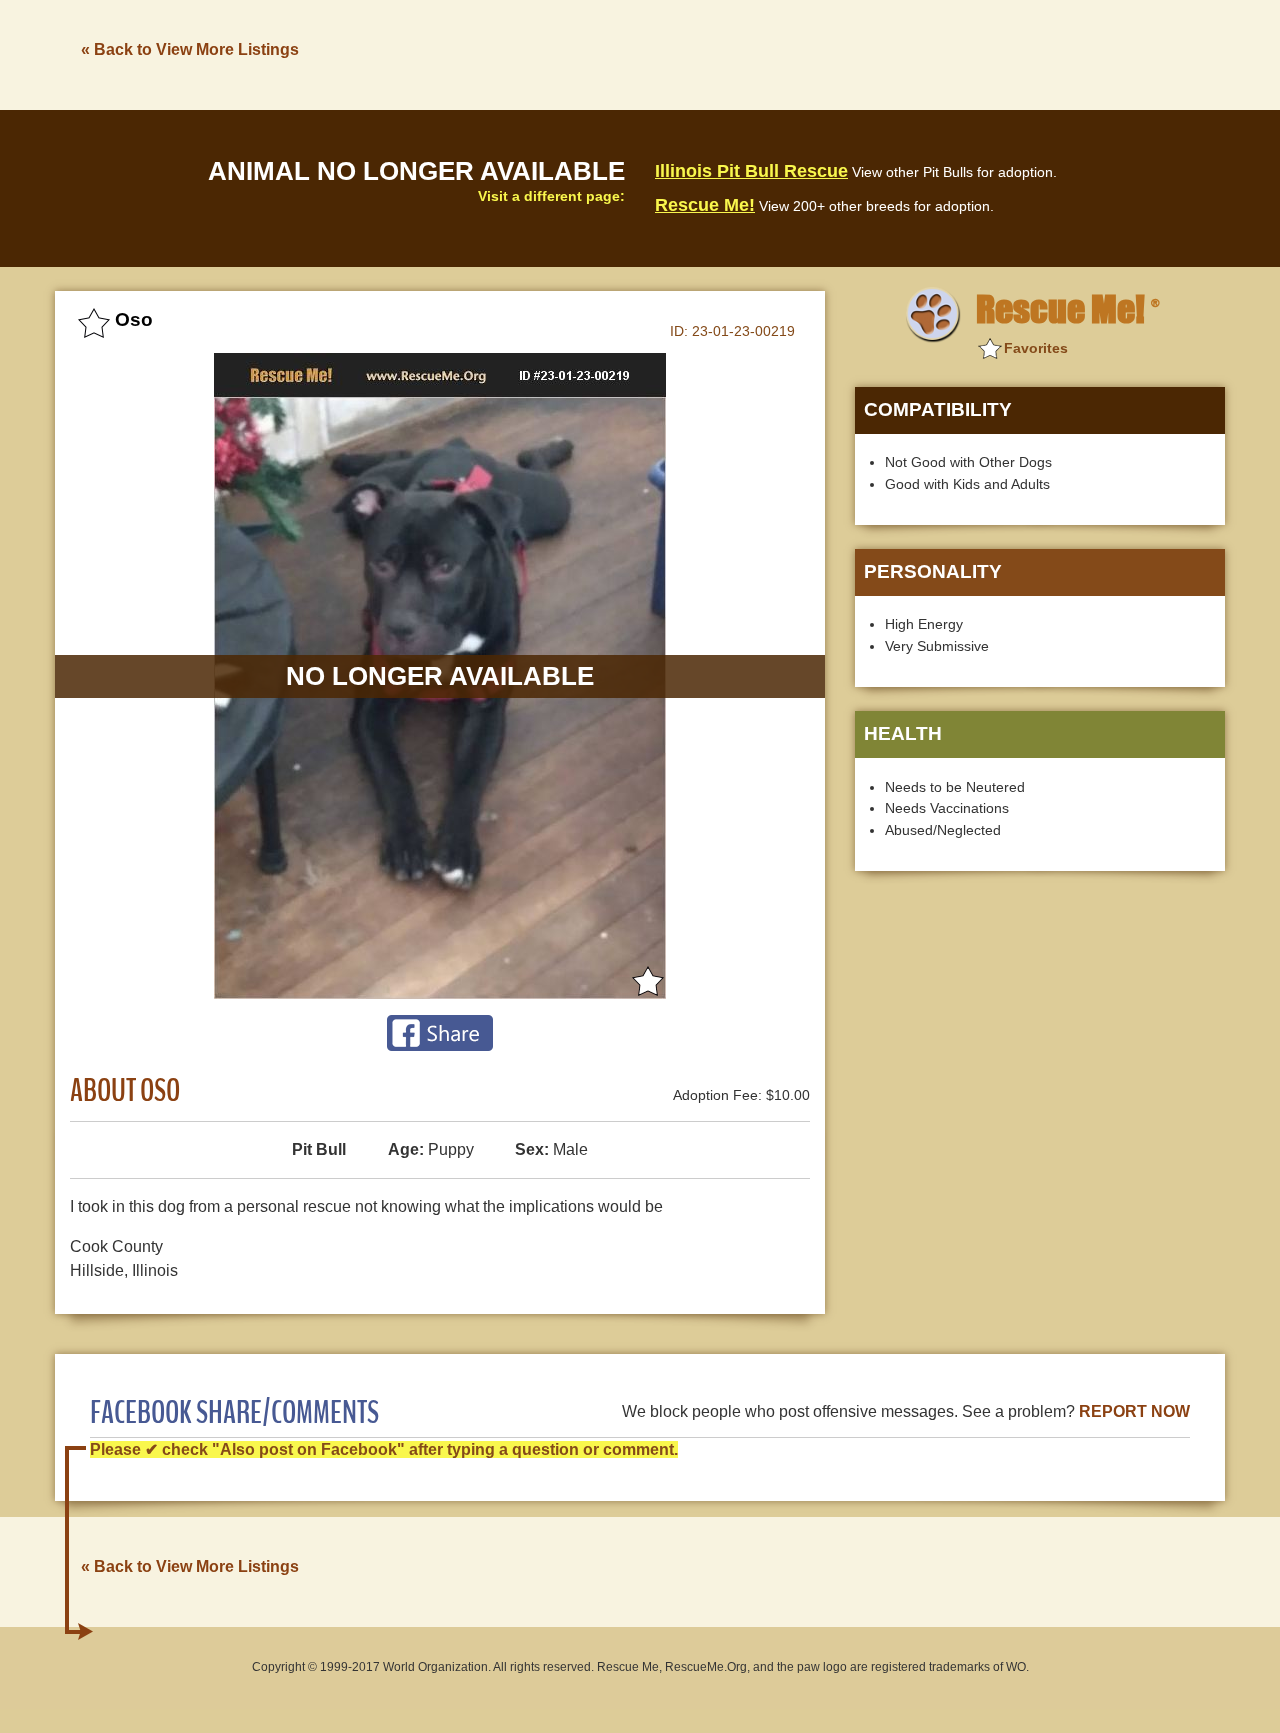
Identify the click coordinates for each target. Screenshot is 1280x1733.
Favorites (1036, 348)
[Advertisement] (861, 53)
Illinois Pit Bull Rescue (751, 171)
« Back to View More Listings (190, 49)
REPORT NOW (1134, 1411)
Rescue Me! (705, 205)
